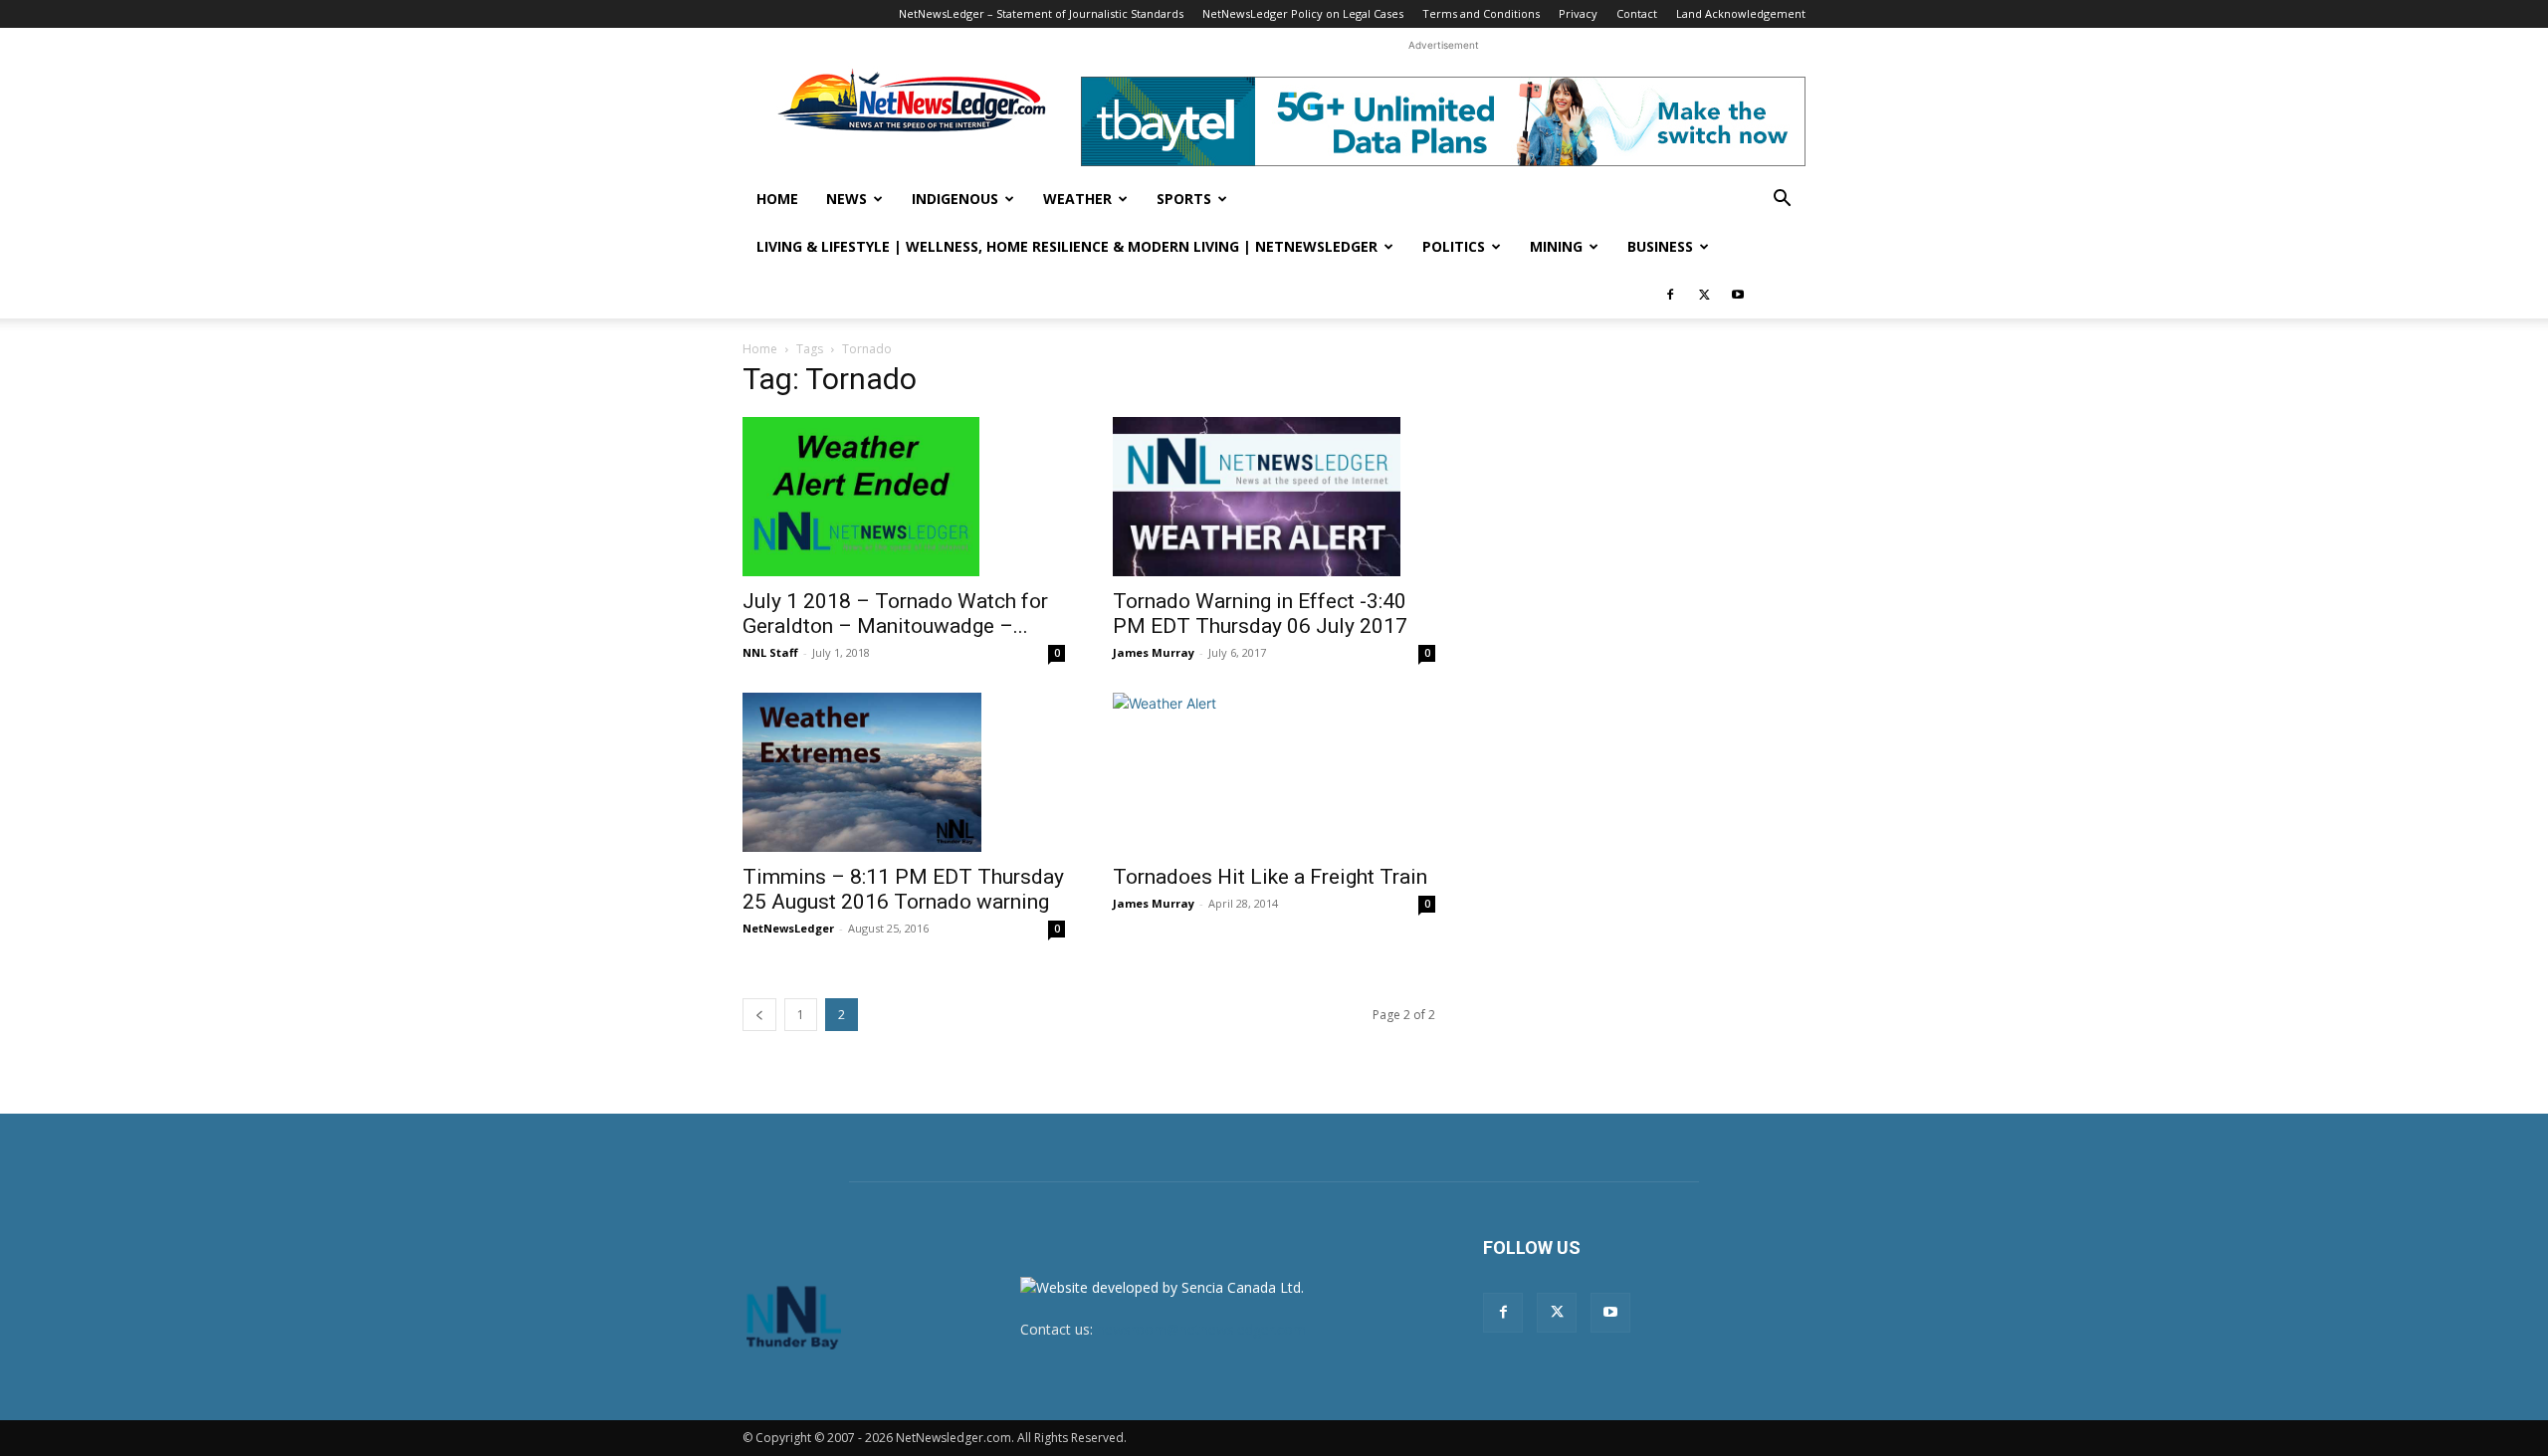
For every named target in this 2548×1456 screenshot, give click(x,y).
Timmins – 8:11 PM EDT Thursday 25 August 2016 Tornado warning (903, 889)
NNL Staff (770, 652)
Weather (1077, 199)
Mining (1556, 246)
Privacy (1578, 13)
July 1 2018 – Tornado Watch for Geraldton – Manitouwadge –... (895, 614)
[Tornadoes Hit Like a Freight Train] (1274, 772)
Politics (1454, 246)
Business (1660, 246)
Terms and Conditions (1481, 13)
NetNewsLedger (788, 928)
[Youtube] (1738, 295)
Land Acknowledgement (1741, 13)
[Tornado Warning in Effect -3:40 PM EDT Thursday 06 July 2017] (1274, 497)
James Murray (1154, 652)
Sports (1184, 199)
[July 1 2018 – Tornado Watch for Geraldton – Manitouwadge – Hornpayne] (904, 497)
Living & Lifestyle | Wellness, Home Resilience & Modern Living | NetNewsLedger (1067, 246)
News (847, 199)
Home (777, 199)
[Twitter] (1704, 295)
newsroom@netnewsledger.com (1201, 1329)
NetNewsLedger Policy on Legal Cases (1303, 13)
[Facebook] (1670, 295)
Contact (1637, 13)
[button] (1782, 201)
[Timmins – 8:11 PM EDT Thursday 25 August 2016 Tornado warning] (904, 772)
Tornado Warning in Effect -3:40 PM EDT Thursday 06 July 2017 (1260, 614)
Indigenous (955, 199)
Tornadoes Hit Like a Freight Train (1270, 877)
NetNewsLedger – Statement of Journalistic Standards (1041, 13)
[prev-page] (759, 1015)
